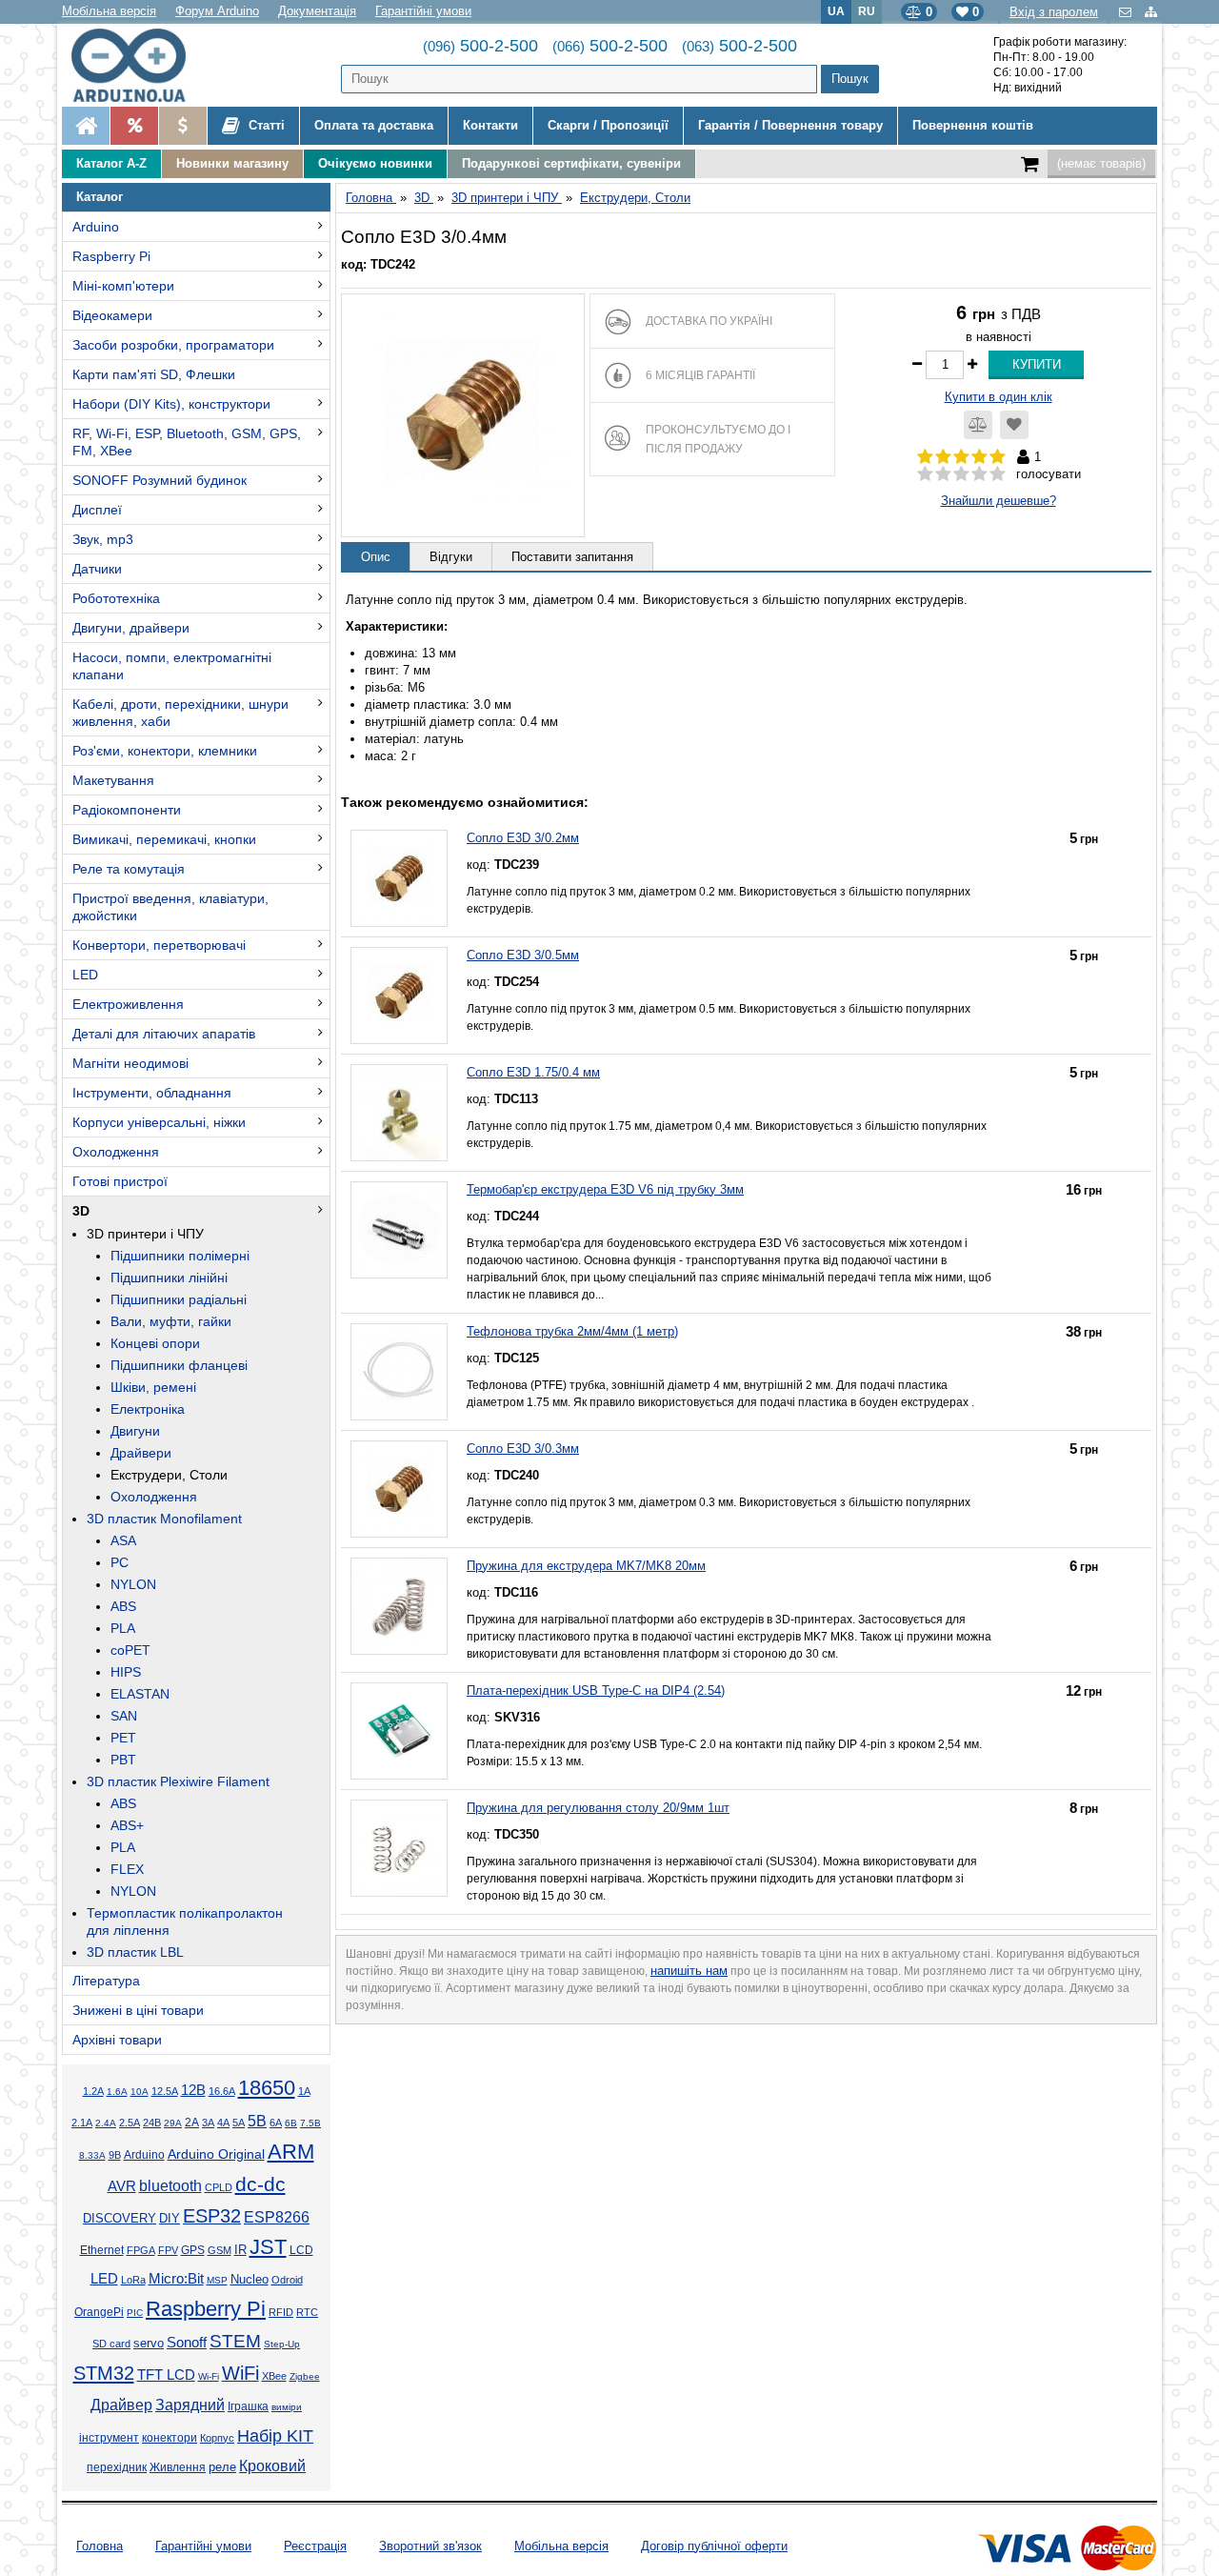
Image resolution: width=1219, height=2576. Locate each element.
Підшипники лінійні (169, 1278)
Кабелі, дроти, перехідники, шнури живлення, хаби (180, 713)
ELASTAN (140, 1694)
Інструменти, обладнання (152, 1093)
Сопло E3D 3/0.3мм (523, 1449)
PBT (123, 1760)
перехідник (117, 2467)
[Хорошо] (979, 474)
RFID (281, 2312)
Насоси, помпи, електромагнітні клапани (172, 666)
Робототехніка (116, 598)
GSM (220, 2250)
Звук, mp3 (103, 539)
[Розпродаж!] (134, 126)
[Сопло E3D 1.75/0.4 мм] (399, 1113)
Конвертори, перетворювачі (159, 945)
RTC (307, 2312)
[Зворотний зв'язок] (1127, 12)
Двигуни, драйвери (131, 628)
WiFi (240, 2373)
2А (192, 2123)
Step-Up (282, 2344)
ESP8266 (277, 2217)
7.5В (310, 2123)
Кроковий (272, 2466)
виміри (287, 2407)
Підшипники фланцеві (179, 1365)
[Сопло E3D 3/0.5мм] (399, 996)
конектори (170, 2438)
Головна (100, 2546)
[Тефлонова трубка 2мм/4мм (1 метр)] (399, 1372)
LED (85, 975)
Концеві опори (155, 1343)
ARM (291, 2152)
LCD (301, 2250)
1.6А (117, 2092)
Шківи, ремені (153, 1387)
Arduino (96, 227)
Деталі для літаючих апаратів (164, 1034)
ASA (123, 1540)
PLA (123, 1628)
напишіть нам (689, 1971)
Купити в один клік (999, 397)
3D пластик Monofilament (164, 1519)
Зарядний (190, 2405)
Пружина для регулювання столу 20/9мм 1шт (598, 1808)
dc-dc (260, 2184)
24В (152, 2123)
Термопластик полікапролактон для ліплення (185, 1922)
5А (239, 2123)
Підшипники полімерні (180, 1256)
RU (867, 11)
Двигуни (135, 1431)
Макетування (113, 780)
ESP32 (212, 2216)
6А (276, 2123)
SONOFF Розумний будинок (160, 480)
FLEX (127, 1869)
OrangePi (99, 2312)
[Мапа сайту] (1151, 12)
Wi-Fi (209, 2376)
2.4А (106, 2123)
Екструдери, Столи (169, 1475)
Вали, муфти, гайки (171, 1321)
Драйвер (121, 2405)
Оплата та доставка (374, 125)
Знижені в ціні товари (138, 2010)
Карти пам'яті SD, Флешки (154, 374)
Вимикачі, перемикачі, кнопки (164, 839)
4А (223, 2123)
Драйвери (141, 1453)
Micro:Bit (176, 2279)
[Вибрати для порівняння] (978, 425)
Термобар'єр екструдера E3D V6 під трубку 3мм (605, 1189)
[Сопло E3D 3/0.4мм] (463, 415)
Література (106, 1981)
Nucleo (250, 2279)
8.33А (92, 2155)
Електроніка (148, 1409)
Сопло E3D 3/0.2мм (523, 838)
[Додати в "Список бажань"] (1014, 425)
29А (173, 2123)
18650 (267, 2088)
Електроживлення (128, 1004)
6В (291, 2123)
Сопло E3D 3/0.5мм (523, 955)
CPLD (219, 2187)
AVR (122, 2186)
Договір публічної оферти (714, 2546)
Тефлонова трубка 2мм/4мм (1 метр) (572, 1331)
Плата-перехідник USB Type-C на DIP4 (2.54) (596, 1690)
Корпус (217, 2438)
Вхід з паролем (1054, 12)
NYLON (133, 1584)
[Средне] (961, 474)
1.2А (93, 2091)
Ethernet (102, 2250)
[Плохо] (943, 474)
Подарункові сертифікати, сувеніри (571, 163)
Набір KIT (275, 2436)
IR (240, 2250)
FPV (168, 2250)
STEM (235, 2341)
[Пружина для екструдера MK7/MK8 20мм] (399, 1606)
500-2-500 (480, 46)
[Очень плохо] (925, 474)
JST (268, 2247)
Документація (317, 11)
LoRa (133, 2280)
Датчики (97, 569)
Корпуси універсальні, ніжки (159, 1122)
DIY (170, 2219)
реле (222, 2467)
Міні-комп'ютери (123, 286)
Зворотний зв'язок (430, 2546)
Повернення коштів (973, 125)
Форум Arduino (217, 11)
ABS (123, 1606)
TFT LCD (166, 2375)
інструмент (109, 2438)
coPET (130, 1650)
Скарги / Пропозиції (608, 125)
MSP (217, 2280)
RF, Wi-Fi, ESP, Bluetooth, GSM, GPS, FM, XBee (187, 442)
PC (120, 1562)
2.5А (130, 2123)
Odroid (287, 2280)
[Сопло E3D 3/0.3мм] (399, 1489)
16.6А (222, 2091)
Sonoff (187, 2343)
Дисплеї (97, 510)
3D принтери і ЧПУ (145, 1234)
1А (304, 2091)
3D (81, 1211)
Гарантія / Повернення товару (790, 125)
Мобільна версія (109, 11)
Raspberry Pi (111, 256)
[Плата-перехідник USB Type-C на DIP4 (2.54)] (399, 1731)
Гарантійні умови (423, 11)
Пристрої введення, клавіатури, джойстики (170, 907)
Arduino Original (216, 2154)
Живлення (178, 2467)
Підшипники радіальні (179, 1299)
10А (140, 2092)
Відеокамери (112, 315)
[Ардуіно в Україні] (86, 126)
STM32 (104, 2373)
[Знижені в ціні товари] (182, 126)
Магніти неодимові (130, 1063)
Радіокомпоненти (127, 810)
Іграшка (248, 2406)
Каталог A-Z (111, 163)
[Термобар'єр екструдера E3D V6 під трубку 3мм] (399, 1230)
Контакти (490, 125)
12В (193, 2090)
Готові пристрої (120, 1181)
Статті (265, 125)
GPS (193, 2250)
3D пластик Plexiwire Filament (178, 1781)
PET (123, 1738)
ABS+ (127, 1825)
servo (149, 2344)
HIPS (126, 1672)
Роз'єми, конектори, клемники (165, 751)
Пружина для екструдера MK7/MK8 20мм (586, 1566)
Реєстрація (315, 2546)
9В (115, 2155)
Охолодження (116, 1152)
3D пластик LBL (135, 1952)
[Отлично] (998, 474)
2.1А (82, 2123)
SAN (124, 1716)
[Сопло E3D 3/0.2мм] (399, 878)
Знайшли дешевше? (999, 501)
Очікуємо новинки (375, 163)
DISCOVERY (120, 2219)
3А (208, 2123)
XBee (274, 2376)
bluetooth (170, 2186)
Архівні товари (117, 2040)
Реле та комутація (129, 869)
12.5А (165, 2091)
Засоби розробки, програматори (173, 345)
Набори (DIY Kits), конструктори (171, 404)
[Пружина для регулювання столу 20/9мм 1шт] (399, 1848)
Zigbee (305, 2376)
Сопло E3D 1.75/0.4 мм (533, 1072)
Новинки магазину (232, 163)
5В (257, 2121)
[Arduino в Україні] (144, 65)
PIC (135, 2313)
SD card (111, 2344)
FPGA (141, 2250)
